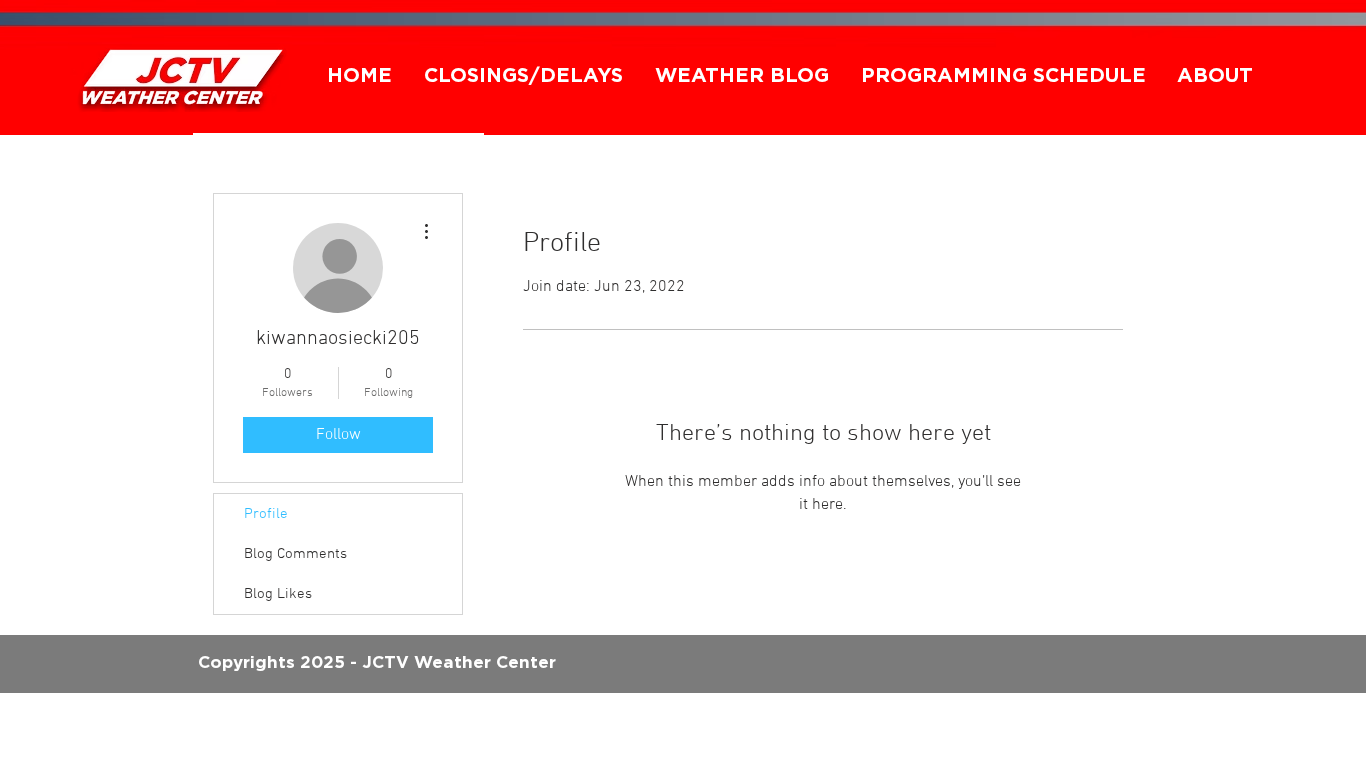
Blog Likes (278, 594)
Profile (266, 514)
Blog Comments (295, 554)
